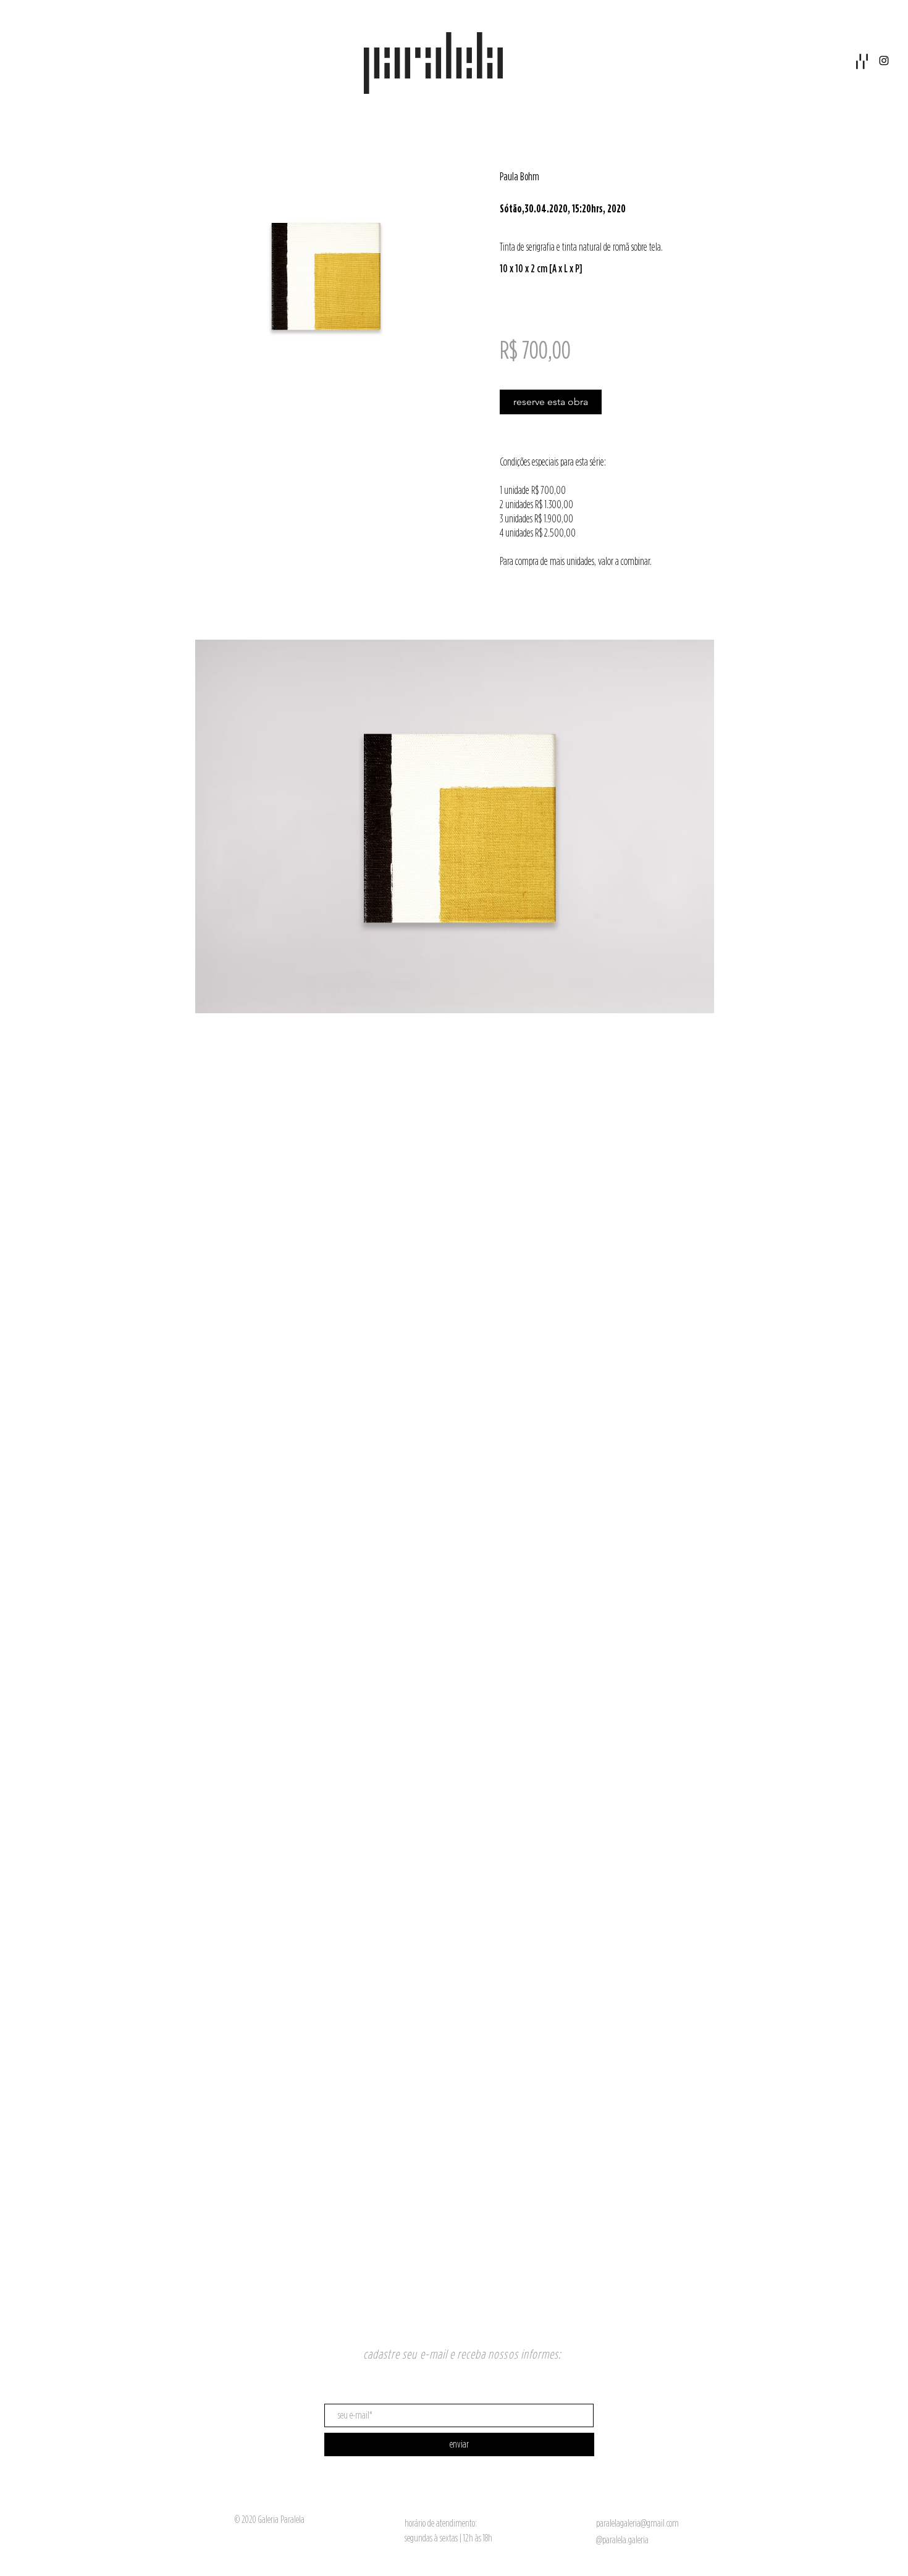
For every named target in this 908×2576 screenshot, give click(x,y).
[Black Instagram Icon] (884, 61)
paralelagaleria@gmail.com (637, 2523)
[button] (862, 61)
